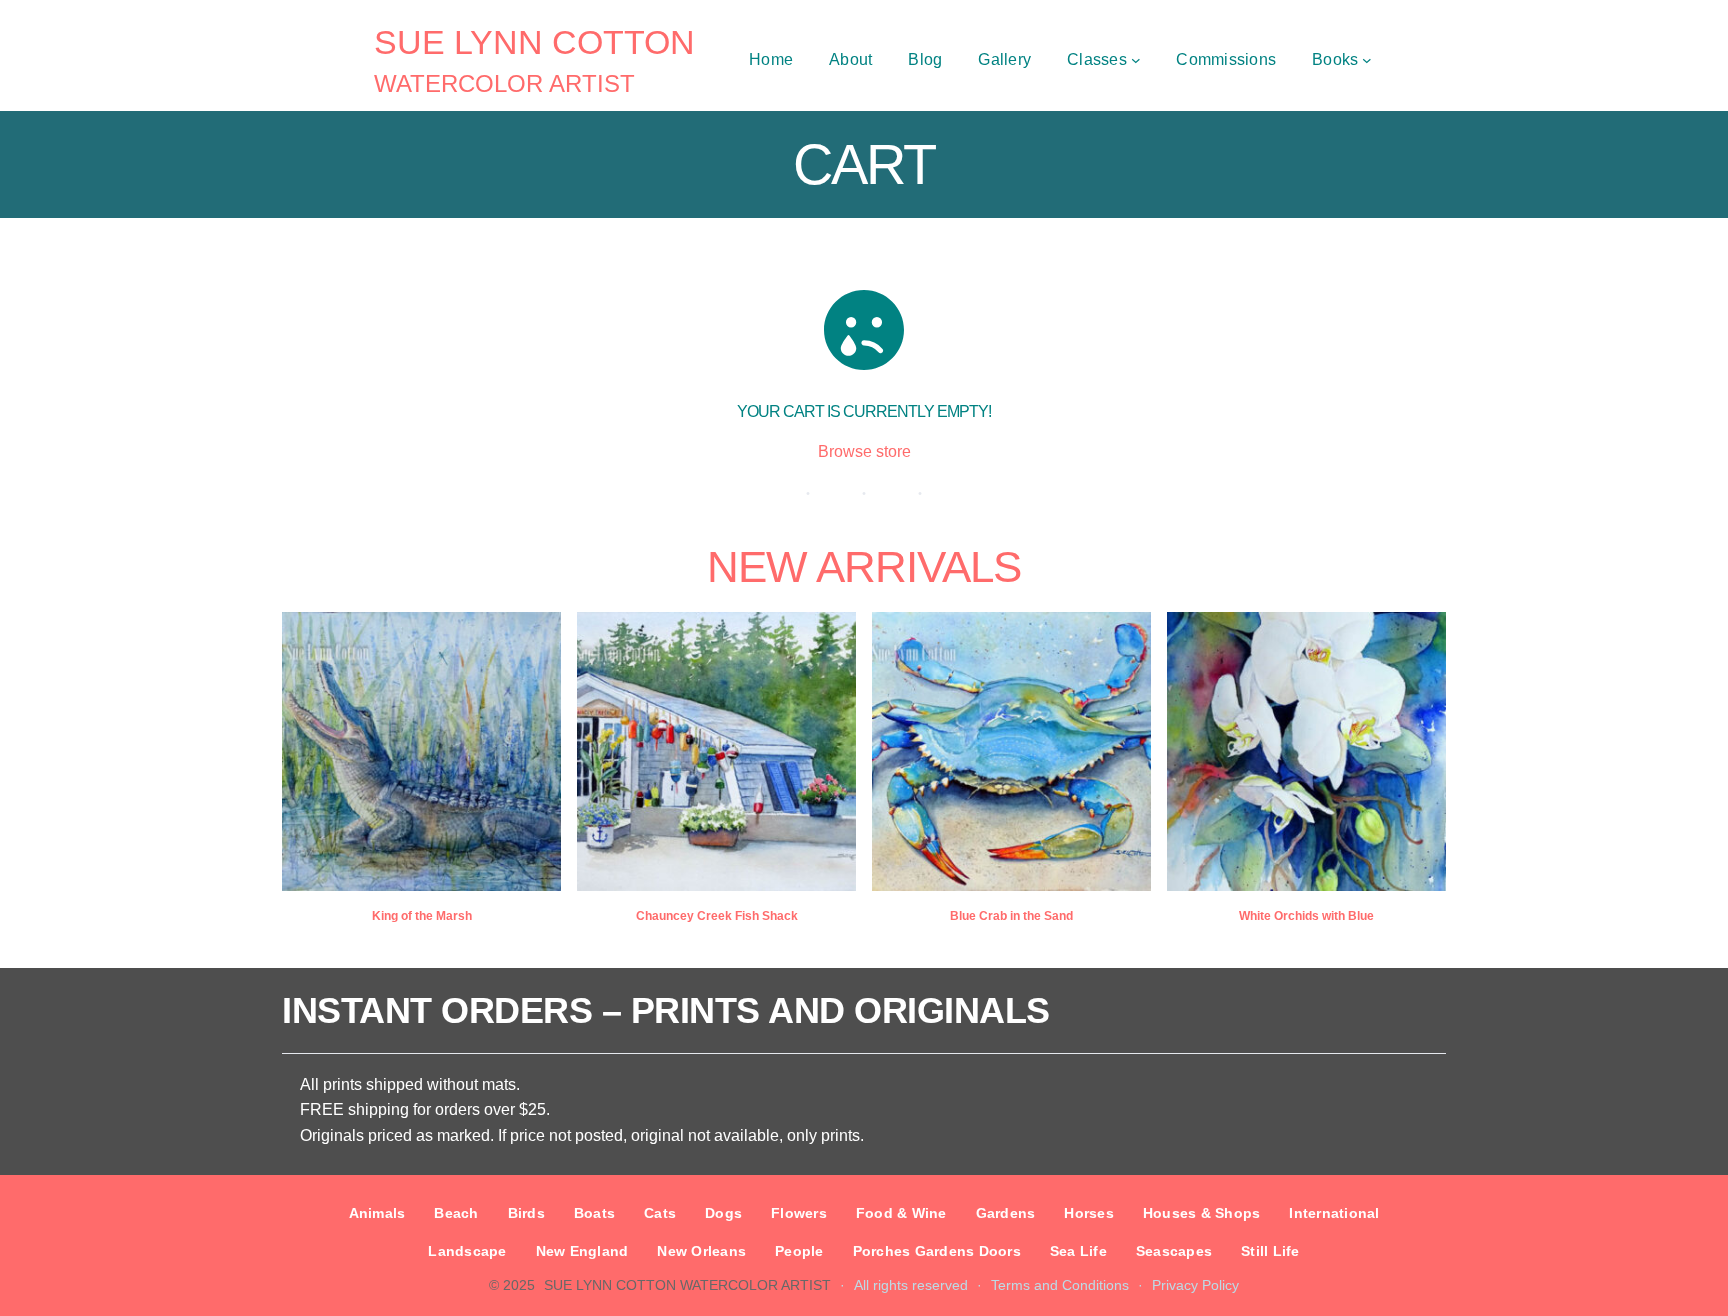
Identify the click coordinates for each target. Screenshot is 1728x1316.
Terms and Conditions (1060, 1285)
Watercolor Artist (504, 83)
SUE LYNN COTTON (534, 42)
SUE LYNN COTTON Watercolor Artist (687, 1285)
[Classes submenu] (1136, 60)
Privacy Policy (1195, 1285)
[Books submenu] (1367, 60)
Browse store (864, 451)
